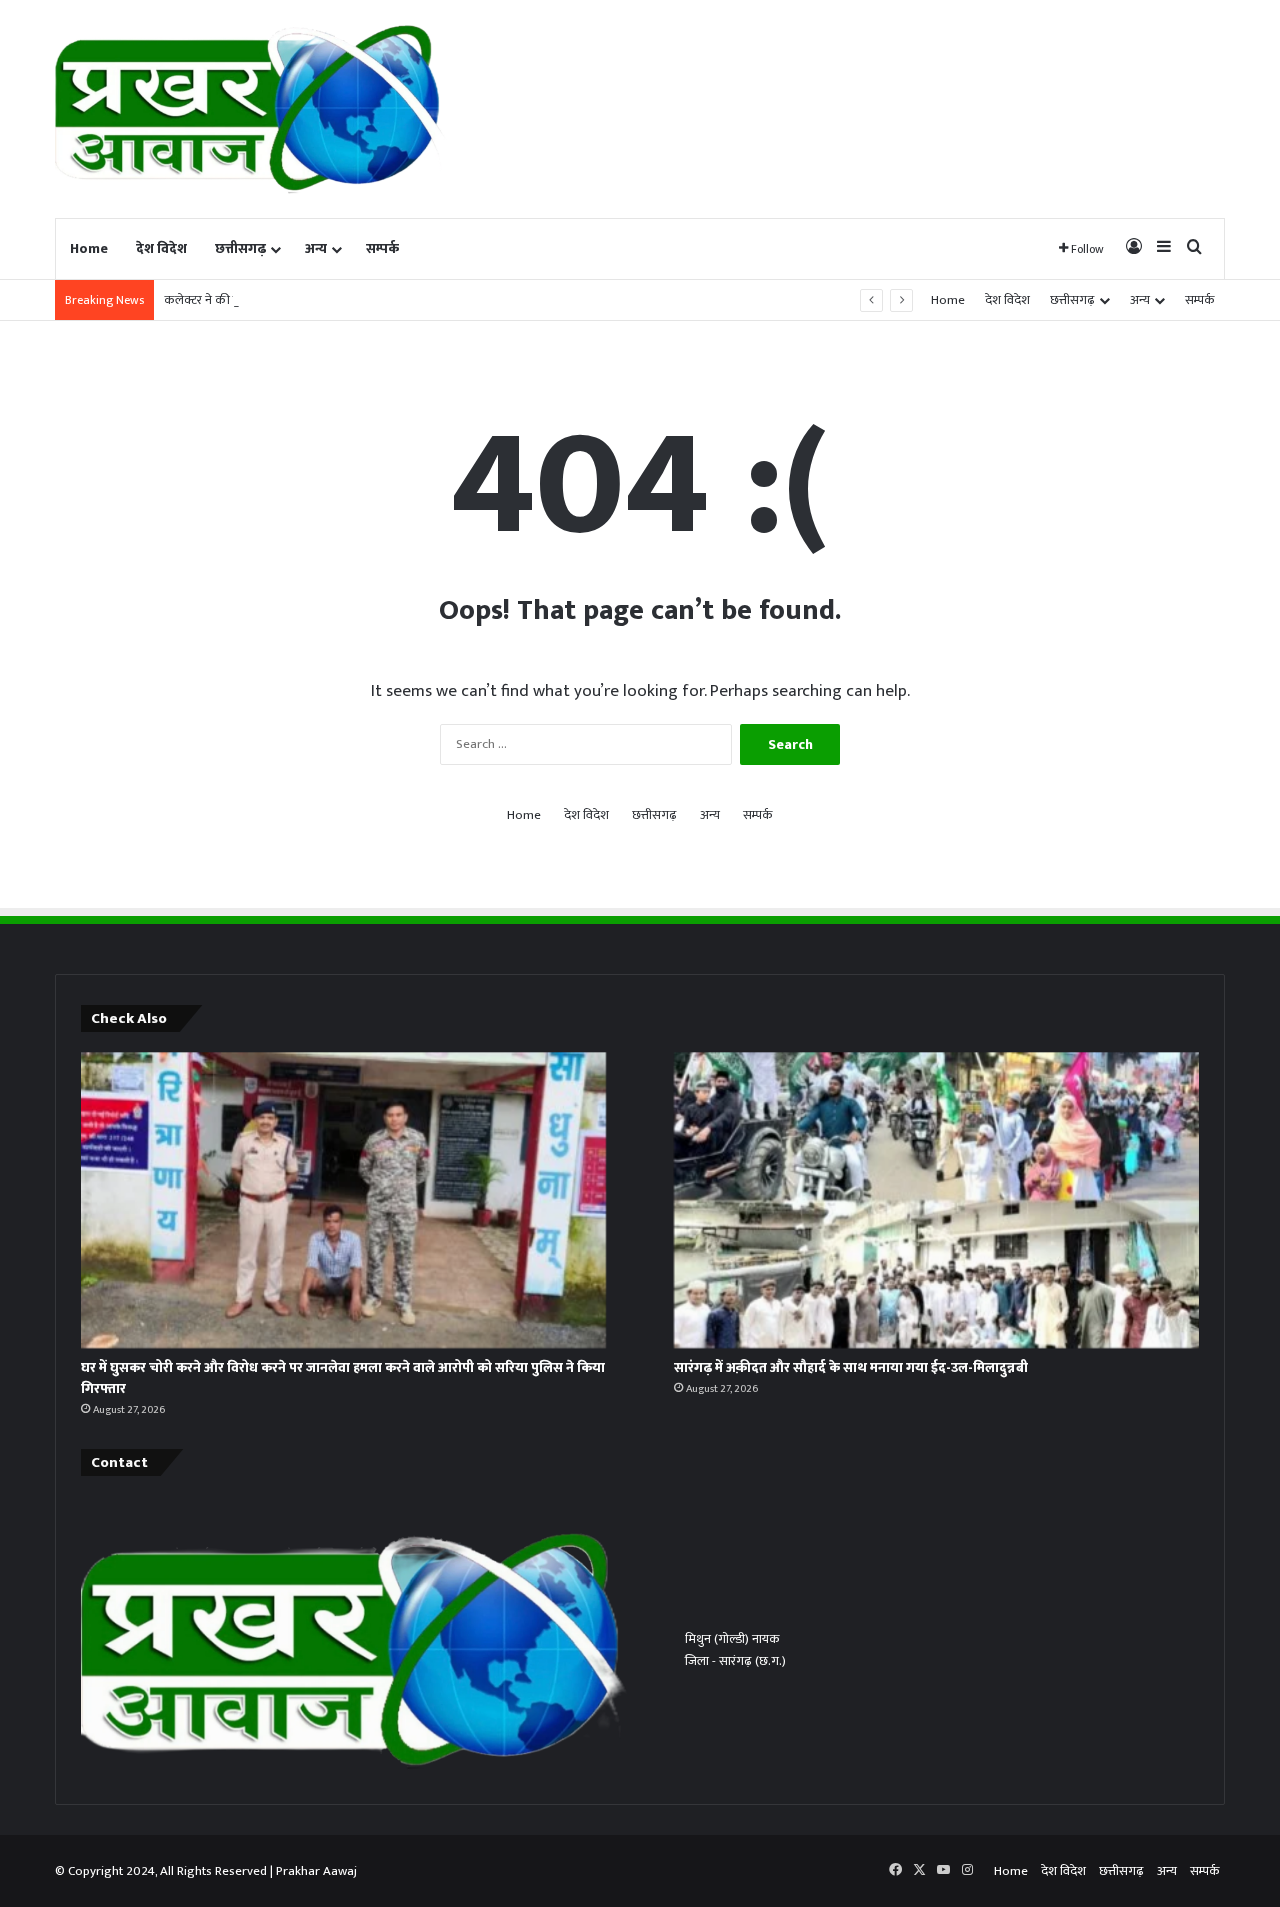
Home (89, 248)
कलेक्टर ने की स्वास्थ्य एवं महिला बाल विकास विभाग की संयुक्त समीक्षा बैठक (340, 300)
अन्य (316, 248)
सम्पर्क (382, 248)
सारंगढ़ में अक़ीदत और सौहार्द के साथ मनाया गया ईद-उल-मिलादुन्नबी (851, 1367)
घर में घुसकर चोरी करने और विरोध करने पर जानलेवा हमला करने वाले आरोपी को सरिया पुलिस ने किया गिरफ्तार (343, 1378)
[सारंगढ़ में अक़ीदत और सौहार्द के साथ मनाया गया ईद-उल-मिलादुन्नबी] (936, 1200)
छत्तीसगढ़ (240, 248)
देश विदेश (161, 248)
